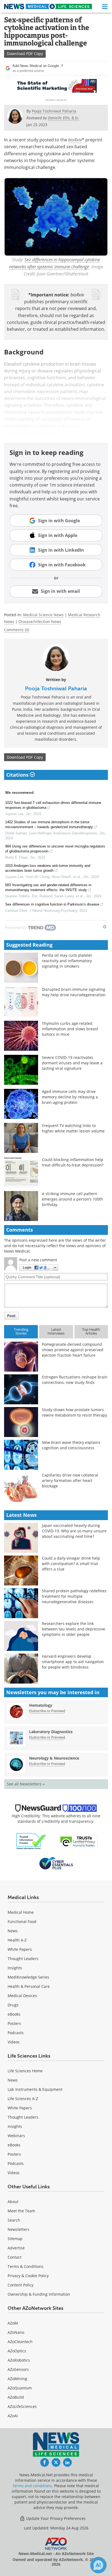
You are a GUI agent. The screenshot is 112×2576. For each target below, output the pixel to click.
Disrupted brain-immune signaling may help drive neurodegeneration (74, 992)
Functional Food (22, 1922)
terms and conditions (32, 2486)
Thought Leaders (23, 1959)
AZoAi (13, 2416)
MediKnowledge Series (28, 1977)
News (13, 1931)
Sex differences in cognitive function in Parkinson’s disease (52, 904)
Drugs (13, 2005)
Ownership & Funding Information (39, 2294)
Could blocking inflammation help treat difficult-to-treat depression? (73, 1162)
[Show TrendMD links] (105, 927)
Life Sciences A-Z (23, 2099)
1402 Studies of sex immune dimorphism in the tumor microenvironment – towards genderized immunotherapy (49, 824)
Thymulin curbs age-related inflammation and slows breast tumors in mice (70, 1029)
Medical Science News (43, 615)
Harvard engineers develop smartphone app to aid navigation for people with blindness (73, 1662)
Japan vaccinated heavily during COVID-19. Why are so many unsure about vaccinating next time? (74, 1531)
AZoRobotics (19, 2360)
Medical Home (21, 1912)
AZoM (13, 2323)
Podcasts (16, 2033)
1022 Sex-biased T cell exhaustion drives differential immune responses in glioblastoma (53, 805)
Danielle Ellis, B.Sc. (64, 118)
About (13, 2202)
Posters (14, 2023)
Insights (15, 1968)
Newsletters (18, 2229)
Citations (18, 775)
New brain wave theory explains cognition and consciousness (71, 1445)
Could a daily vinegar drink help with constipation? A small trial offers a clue (71, 1564)
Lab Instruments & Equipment (35, 2089)
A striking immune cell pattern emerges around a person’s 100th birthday (72, 1199)
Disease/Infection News (40, 622)
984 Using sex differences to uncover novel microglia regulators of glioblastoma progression (55, 849)
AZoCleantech (20, 2342)
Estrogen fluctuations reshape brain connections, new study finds (75, 1380)
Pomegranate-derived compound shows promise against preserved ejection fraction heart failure (73, 1350)
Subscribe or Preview (47, 1711)
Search (14, 2220)
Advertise (16, 2248)
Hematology (41, 1705)
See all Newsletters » (26, 1784)
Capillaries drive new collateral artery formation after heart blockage (70, 1480)
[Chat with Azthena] (98, 2565)
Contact (15, 2257)
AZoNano (16, 2332)
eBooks (14, 2014)
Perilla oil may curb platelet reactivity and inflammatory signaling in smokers (67, 961)
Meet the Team (21, 2211)
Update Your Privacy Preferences (55, 2518)
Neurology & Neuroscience (54, 1758)
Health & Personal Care (29, 1986)
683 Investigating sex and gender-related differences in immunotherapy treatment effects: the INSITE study (48, 887)
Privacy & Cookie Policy (28, 2276)
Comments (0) (17, 630)
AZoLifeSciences (22, 2406)
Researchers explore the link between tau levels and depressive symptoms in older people (74, 1629)
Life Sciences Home (25, 2071)
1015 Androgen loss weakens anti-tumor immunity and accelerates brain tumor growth (48, 868)
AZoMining (17, 2379)
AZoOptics (17, 2351)
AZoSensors (18, 2369)
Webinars (16, 2136)
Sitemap (15, 2239)
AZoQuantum (20, 2388)
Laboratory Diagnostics (51, 1732)
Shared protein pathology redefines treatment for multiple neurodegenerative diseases (74, 1596)
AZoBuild (16, 2397)
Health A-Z (17, 1940)
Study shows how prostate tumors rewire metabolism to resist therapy (74, 1412)
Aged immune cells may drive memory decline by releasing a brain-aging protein (70, 1097)
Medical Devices (22, 1996)
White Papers (20, 1949)
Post (11, 1316)
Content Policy (21, 2285)
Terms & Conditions (26, 2266)
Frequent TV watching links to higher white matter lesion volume (73, 1128)
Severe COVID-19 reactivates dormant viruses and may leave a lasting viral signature (72, 1063)
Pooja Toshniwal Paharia (56, 688)
